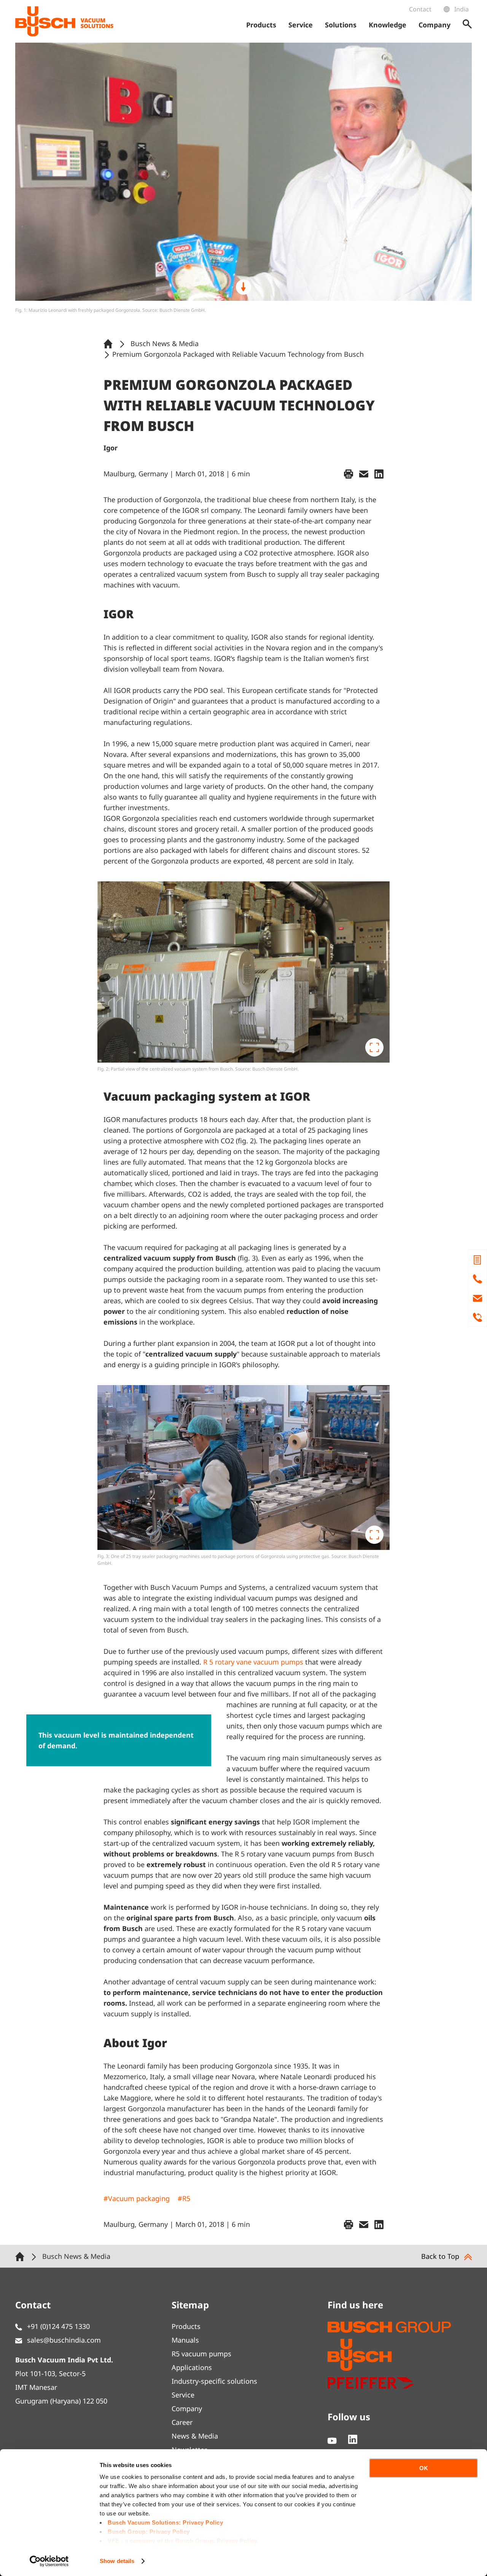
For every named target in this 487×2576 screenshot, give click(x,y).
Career (182, 2422)
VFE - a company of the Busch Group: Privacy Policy (182, 2541)
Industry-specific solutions (214, 2381)
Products (186, 2326)
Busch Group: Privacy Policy (149, 2532)
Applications (192, 2367)
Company (187, 2408)
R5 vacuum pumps (201, 2354)
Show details (117, 2561)
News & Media (195, 2436)
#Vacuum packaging (137, 2198)
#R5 (184, 2198)
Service (183, 2395)
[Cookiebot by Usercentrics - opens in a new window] (49, 2561)
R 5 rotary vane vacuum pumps (253, 1662)
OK (424, 2468)
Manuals (185, 2340)
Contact (420, 9)
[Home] (110, 343)
